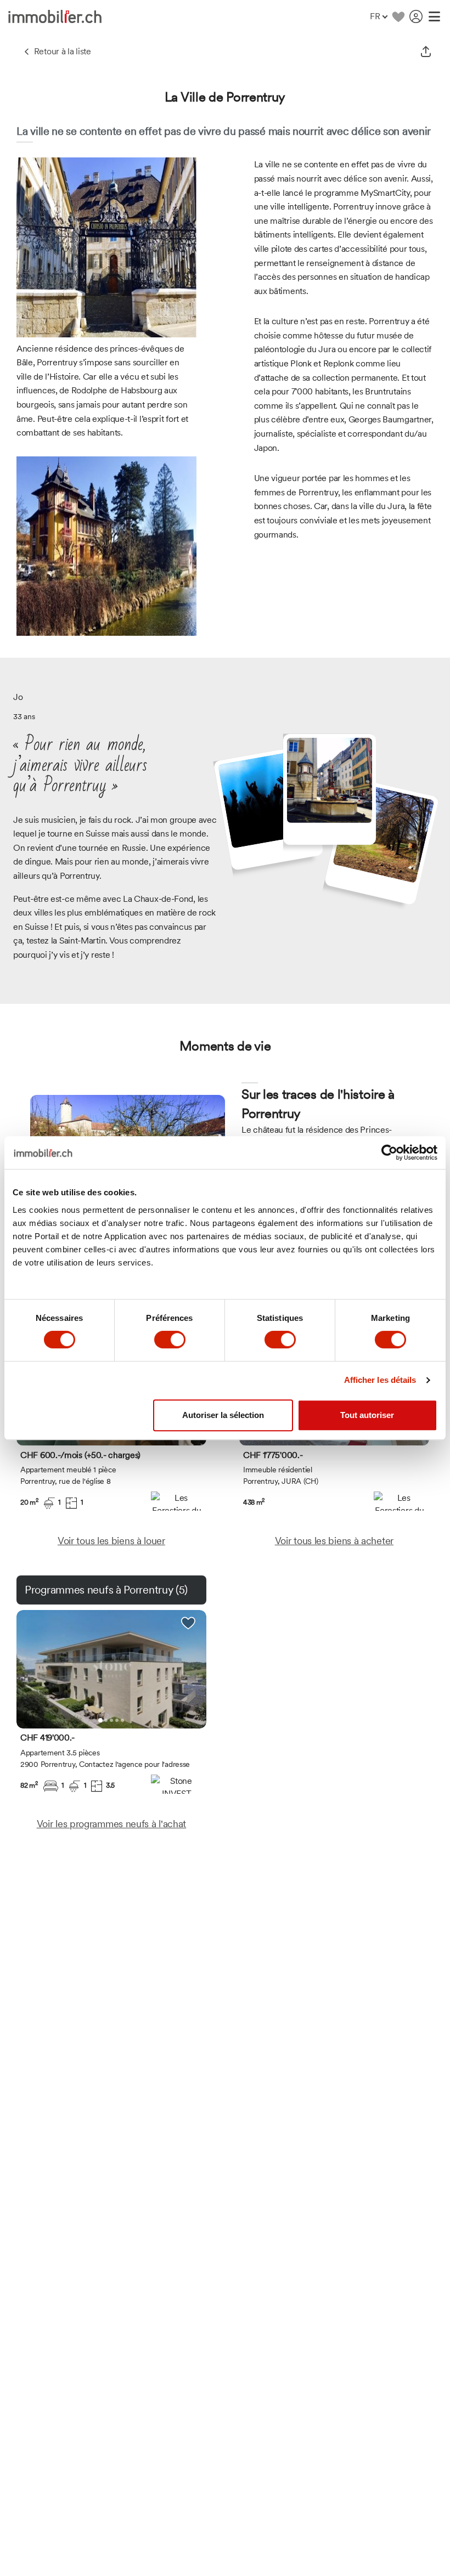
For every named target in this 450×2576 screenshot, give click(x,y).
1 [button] (100, 1720)
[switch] (170, 1340)
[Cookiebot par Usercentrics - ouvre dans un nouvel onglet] (389, 1153)
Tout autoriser (367, 1415)
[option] (111, 1669)
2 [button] (106, 1720)
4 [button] (117, 1720)
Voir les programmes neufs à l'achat (112, 1824)
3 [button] (111, 1720)
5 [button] (122, 1720)
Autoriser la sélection (223, 1415)
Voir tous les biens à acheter (334, 1541)
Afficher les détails (380, 1380)
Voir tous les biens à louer (111, 1541)
